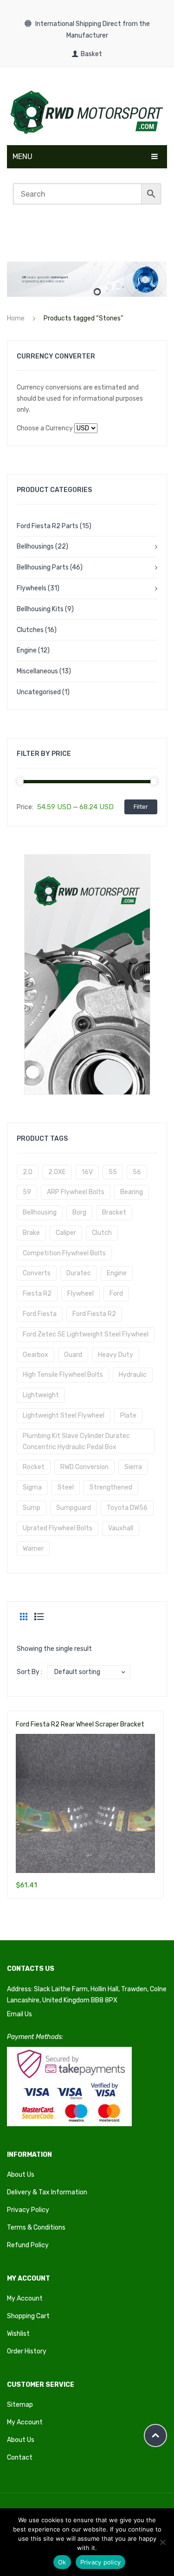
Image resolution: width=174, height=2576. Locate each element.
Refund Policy (28, 2245)
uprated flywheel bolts (58, 1528)
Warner (33, 1549)
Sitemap (20, 2405)
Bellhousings (35, 547)
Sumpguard (74, 1508)
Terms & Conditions (36, 2228)
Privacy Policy (28, 2210)
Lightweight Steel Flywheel (64, 1416)
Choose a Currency (45, 428)
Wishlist (18, 2334)
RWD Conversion (84, 1467)
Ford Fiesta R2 (94, 1314)
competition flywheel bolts (64, 1253)
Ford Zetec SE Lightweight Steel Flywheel (86, 1334)
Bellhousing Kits (40, 609)
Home (16, 318)
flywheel (81, 1294)
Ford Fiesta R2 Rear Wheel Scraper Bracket (80, 1724)
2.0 (28, 1172)
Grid (24, 1617)
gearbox (35, 1355)
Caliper (66, 1233)
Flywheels (32, 588)
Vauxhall (121, 1528)
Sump (32, 1508)
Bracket (114, 1212)
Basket (91, 54)
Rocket (34, 1467)
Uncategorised (39, 692)
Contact (20, 2458)
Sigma (32, 1487)
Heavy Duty (116, 1355)
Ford (116, 1294)
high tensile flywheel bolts (63, 1375)
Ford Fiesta (40, 1314)
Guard (73, 1355)
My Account (25, 2298)
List (39, 1617)
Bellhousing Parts (43, 567)
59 (27, 1192)
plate (128, 1416)
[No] (162, 2542)
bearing (132, 1192)
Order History (27, 2351)
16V (87, 1172)
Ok (62, 2562)
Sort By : (29, 1672)
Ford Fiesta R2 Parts (48, 526)
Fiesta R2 (37, 1294)
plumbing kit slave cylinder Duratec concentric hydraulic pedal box (76, 1441)
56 (137, 1172)
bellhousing (40, 1212)
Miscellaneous (37, 671)
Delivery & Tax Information (47, 2192)
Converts (37, 1273)
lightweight (41, 1395)
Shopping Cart (28, 2316)
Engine (27, 650)
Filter (141, 807)
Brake (31, 1233)
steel (66, 1487)
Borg (79, 1212)
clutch (102, 1233)
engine (117, 1273)
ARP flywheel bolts (76, 1192)
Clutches (30, 630)
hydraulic (133, 1375)
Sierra (133, 1467)
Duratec (79, 1273)
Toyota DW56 (127, 1508)
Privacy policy (101, 2562)
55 (113, 1172)
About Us (21, 2175)
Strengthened (111, 1487)
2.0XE (57, 1172)
